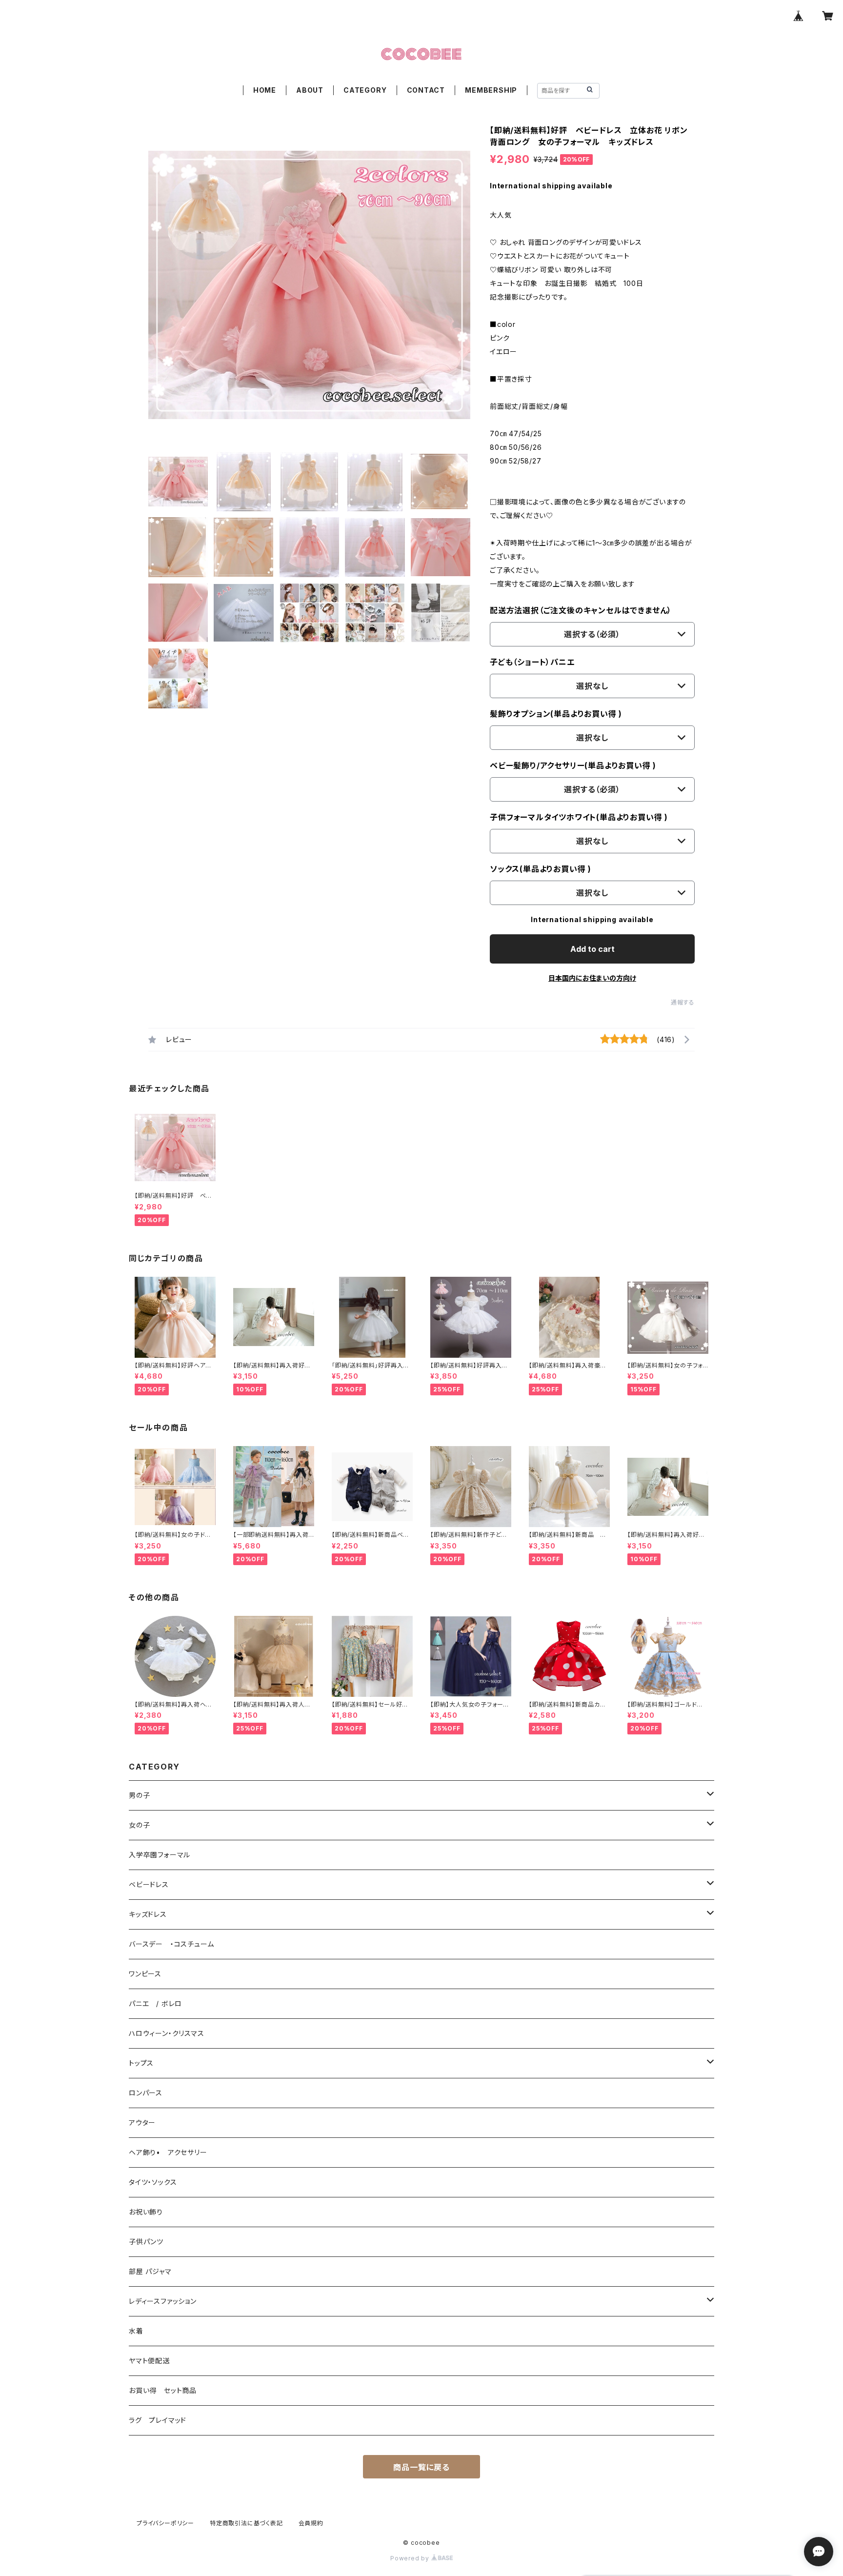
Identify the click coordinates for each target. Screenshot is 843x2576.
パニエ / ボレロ (155, 2003)
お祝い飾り (146, 2212)
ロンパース (146, 2093)
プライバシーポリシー (165, 2523)
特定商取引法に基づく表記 (246, 2523)
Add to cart (592, 949)
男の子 (139, 1795)
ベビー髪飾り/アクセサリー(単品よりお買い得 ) (573, 765)
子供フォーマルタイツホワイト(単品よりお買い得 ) (579, 817)
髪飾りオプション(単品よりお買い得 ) (556, 714)
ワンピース (145, 1974)
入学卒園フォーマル (160, 1855)
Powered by (411, 2558)
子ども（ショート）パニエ (532, 662)
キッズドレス (148, 1914)
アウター (142, 2123)
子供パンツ (146, 2242)
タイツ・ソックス (153, 2182)
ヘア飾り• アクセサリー (168, 2152)
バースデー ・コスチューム (171, 1944)
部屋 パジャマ (150, 2271)
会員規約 (311, 2523)
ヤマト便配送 (149, 2361)
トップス (141, 2063)
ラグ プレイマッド (158, 2420)
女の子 (139, 1825)
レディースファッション (163, 2301)
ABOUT (310, 90)
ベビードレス (149, 1884)
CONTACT (426, 90)
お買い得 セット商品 (163, 2390)
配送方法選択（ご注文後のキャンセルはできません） (581, 610)
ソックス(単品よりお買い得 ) (541, 869)
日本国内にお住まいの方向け (592, 978)
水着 (136, 2331)
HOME (265, 90)
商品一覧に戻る (421, 2467)
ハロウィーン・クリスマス (167, 2033)
